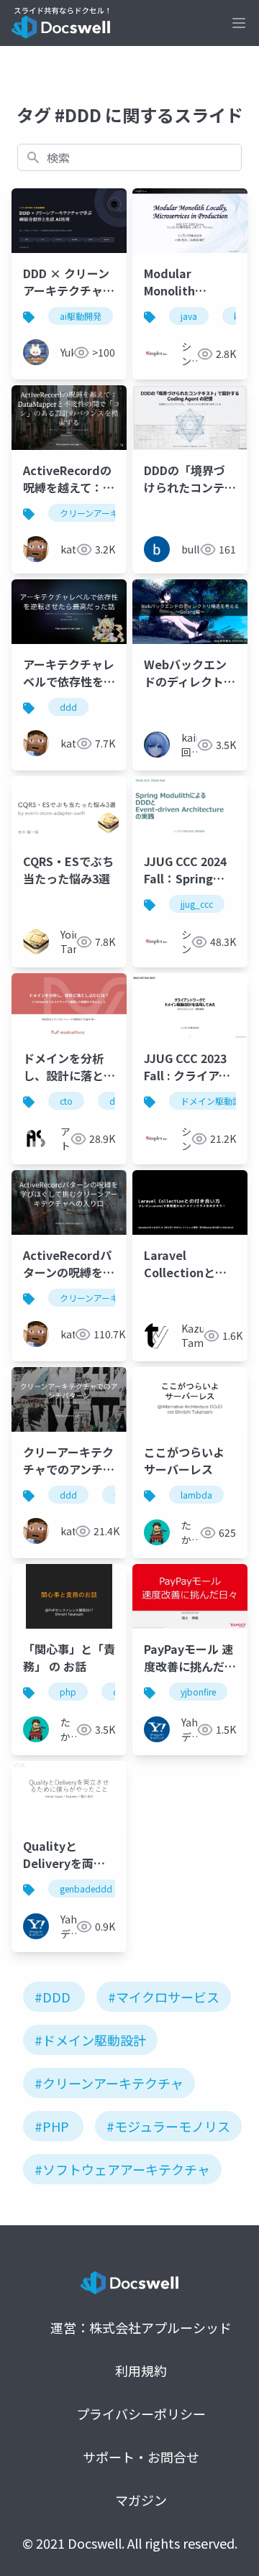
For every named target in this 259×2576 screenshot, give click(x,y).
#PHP (52, 2126)
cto (66, 1101)
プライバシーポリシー (141, 2414)
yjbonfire (198, 1692)
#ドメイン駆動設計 (90, 2040)
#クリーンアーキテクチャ (109, 2083)
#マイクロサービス (164, 1997)
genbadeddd (86, 1889)
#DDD (53, 1997)
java (189, 316)
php (68, 1692)
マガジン (141, 2500)
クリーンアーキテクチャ (106, 513)
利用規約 (141, 2370)
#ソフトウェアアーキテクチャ (122, 2169)
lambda (196, 1495)
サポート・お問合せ (141, 2457)
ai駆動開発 (81, 316)
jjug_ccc (197, 904)
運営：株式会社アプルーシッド (141, 2327)
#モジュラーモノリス (168, 2126)
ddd (68, 707)
